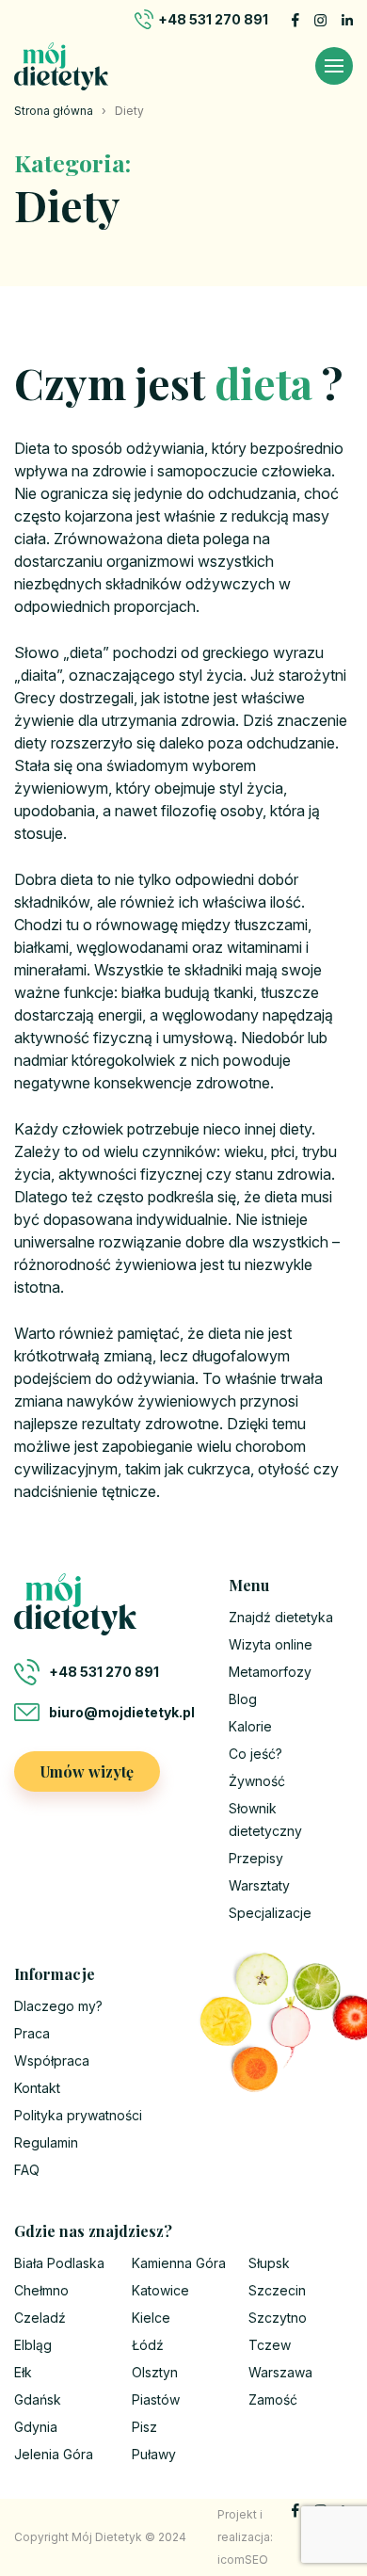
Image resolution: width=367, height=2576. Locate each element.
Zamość (273, 2399)
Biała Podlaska (59, 2263)
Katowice (160, 2290)
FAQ (27, 2170)
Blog (243, 1699)
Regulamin (46, 2142)
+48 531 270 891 (213, 19)
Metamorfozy (270, 1672)
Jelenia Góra (54, 2454)
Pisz (144, 2427)
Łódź (148, 2345)
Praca (32, 2033)
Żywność (257, 1781)
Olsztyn (155, 2372)
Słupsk (269, 2263)
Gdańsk (38, 2399)
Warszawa (280, 2372)
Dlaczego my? (58, 2006)
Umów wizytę (87, 1771)
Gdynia (36, 2427)
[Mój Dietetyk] (61, 66)
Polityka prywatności (78, 2115)
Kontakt (37, 2088)
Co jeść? (255, 1754)
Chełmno (41, 2290)
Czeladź (40, 2318)
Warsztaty (259, 1885)
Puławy (154, 2454)
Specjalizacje (270, 1913)
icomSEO (243, 2560)
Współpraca (52, 2061)
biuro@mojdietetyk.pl (122, 1712)
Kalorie (250, 1726)
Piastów (156, 2399)
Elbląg (33, 2345)
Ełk (23, 2372)
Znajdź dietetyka (281, 1617)
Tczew (270, 2345)
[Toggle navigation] (334, 66)
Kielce (151, 2318)
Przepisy (256, 1858)
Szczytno (278, 2318)
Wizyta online (271, 1644)
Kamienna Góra (179, 2263)
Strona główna (54, 111)
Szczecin (277, 2290)
